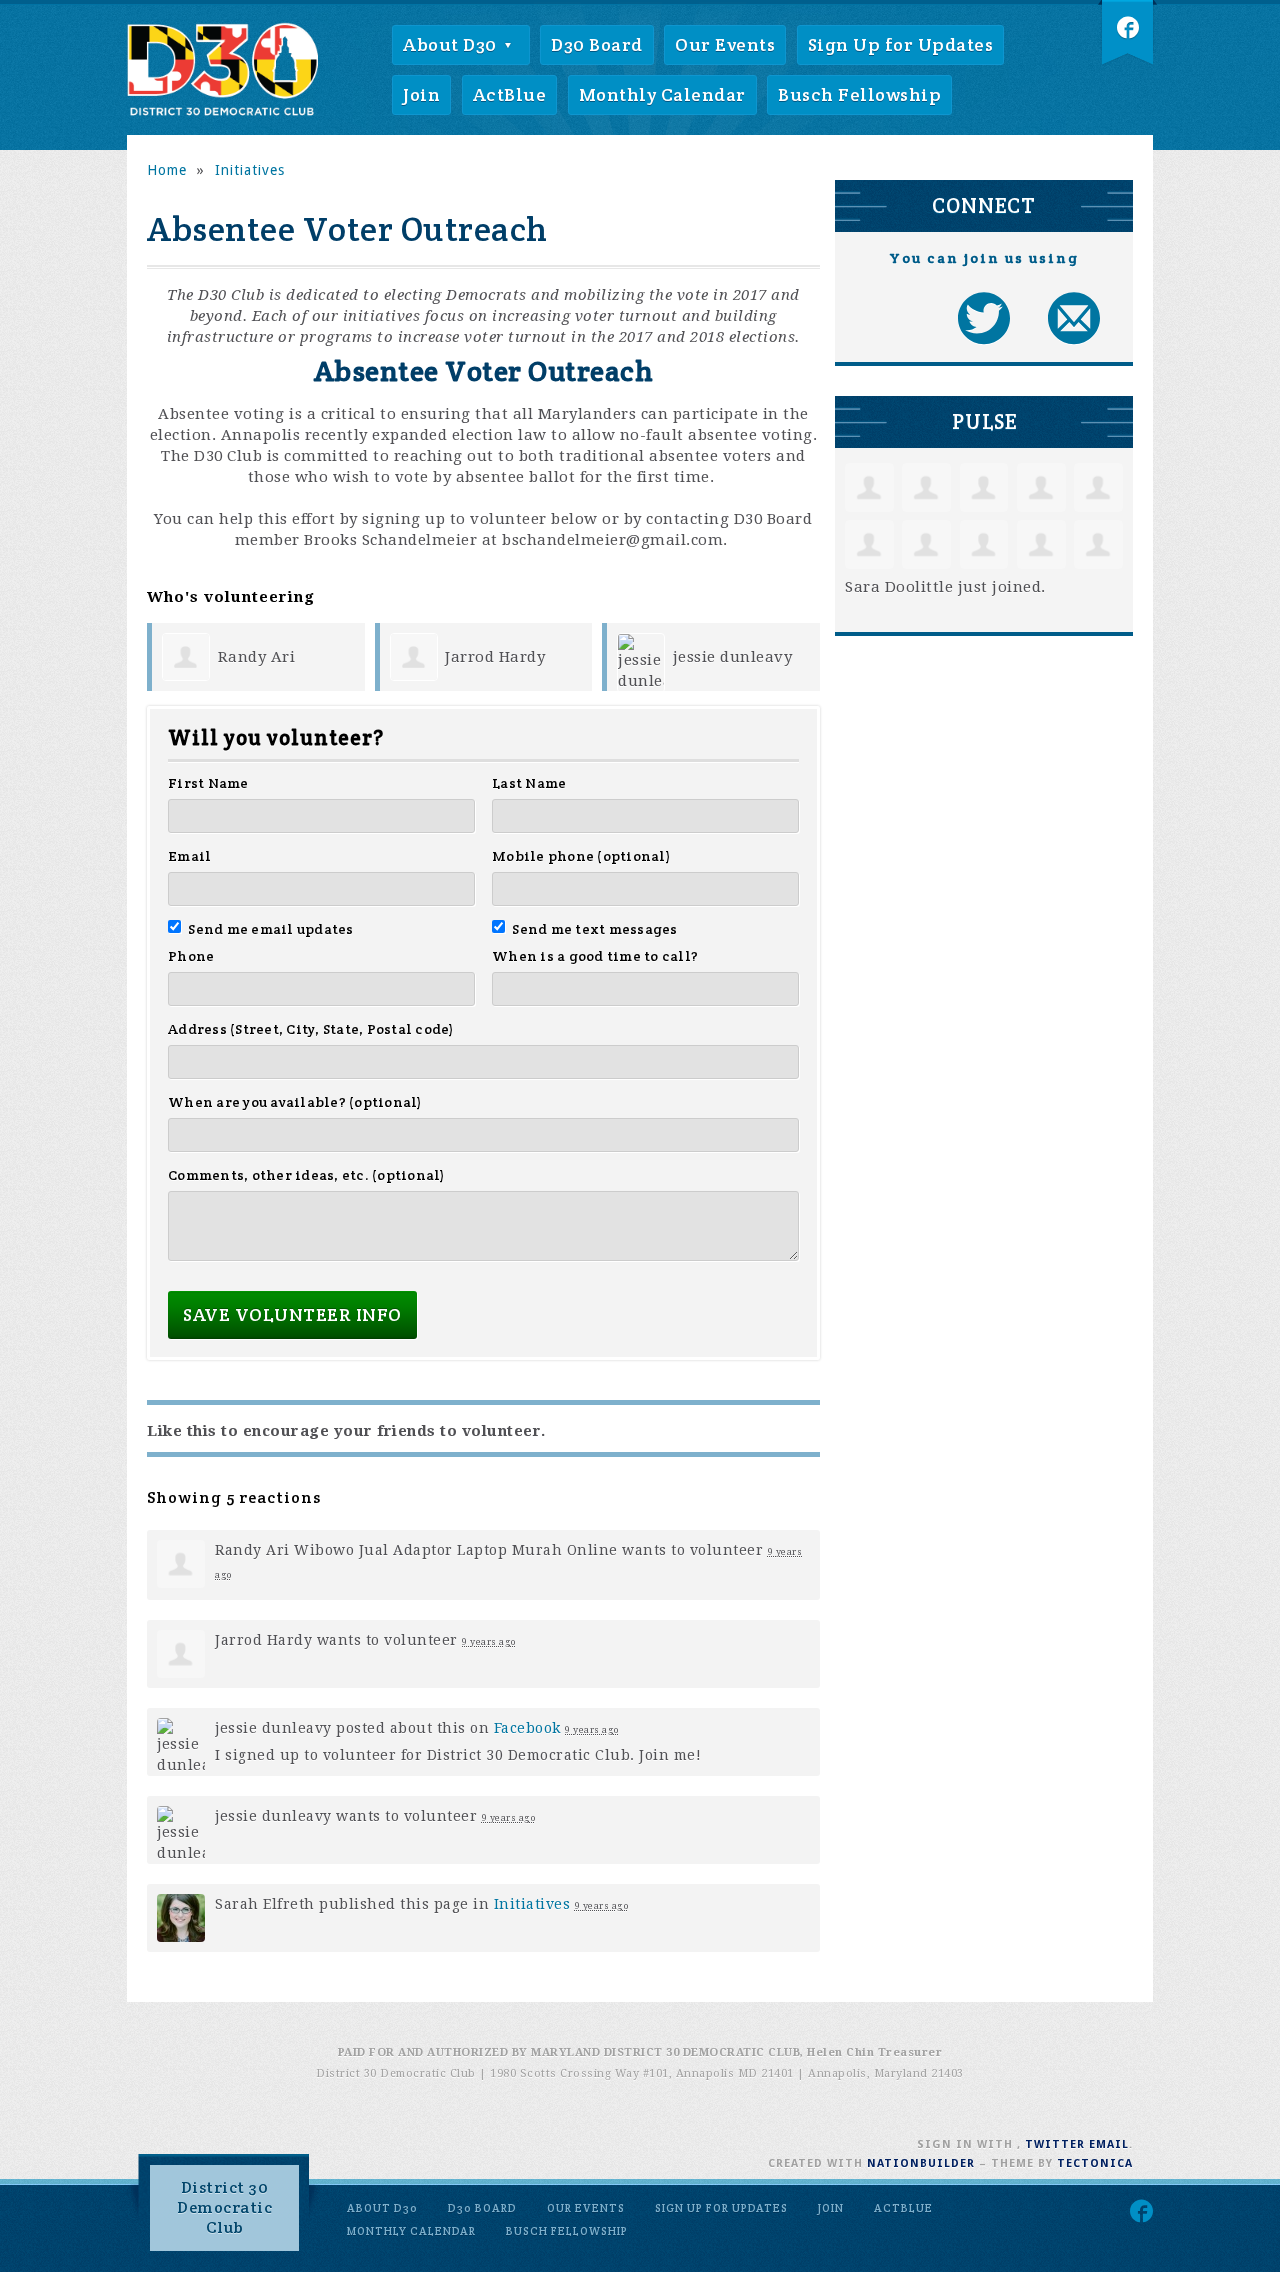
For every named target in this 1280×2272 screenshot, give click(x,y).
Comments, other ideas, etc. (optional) (307, 1175)
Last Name (529, 783)
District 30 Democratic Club (224, 2207)
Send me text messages (595, 929)
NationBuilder (921, 2163)
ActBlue (510, 94)
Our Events (725, 44)
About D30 (452, 44)
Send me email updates (271, 929)
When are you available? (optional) (295, 1102)
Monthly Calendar (662, 94)
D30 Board (597, 44)
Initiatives (532, 1904)
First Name (208, 783)
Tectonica (1095, 2163)
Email (189, 856)
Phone (191, 956)
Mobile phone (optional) (581, 856)
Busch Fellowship (859, 94)
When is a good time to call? (595, 956)
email (1109, 2144)
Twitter (1055, 2144)
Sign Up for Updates (901, 44)
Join (421, 94)
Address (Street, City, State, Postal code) (311, 1029)
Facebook (527, 1728)
